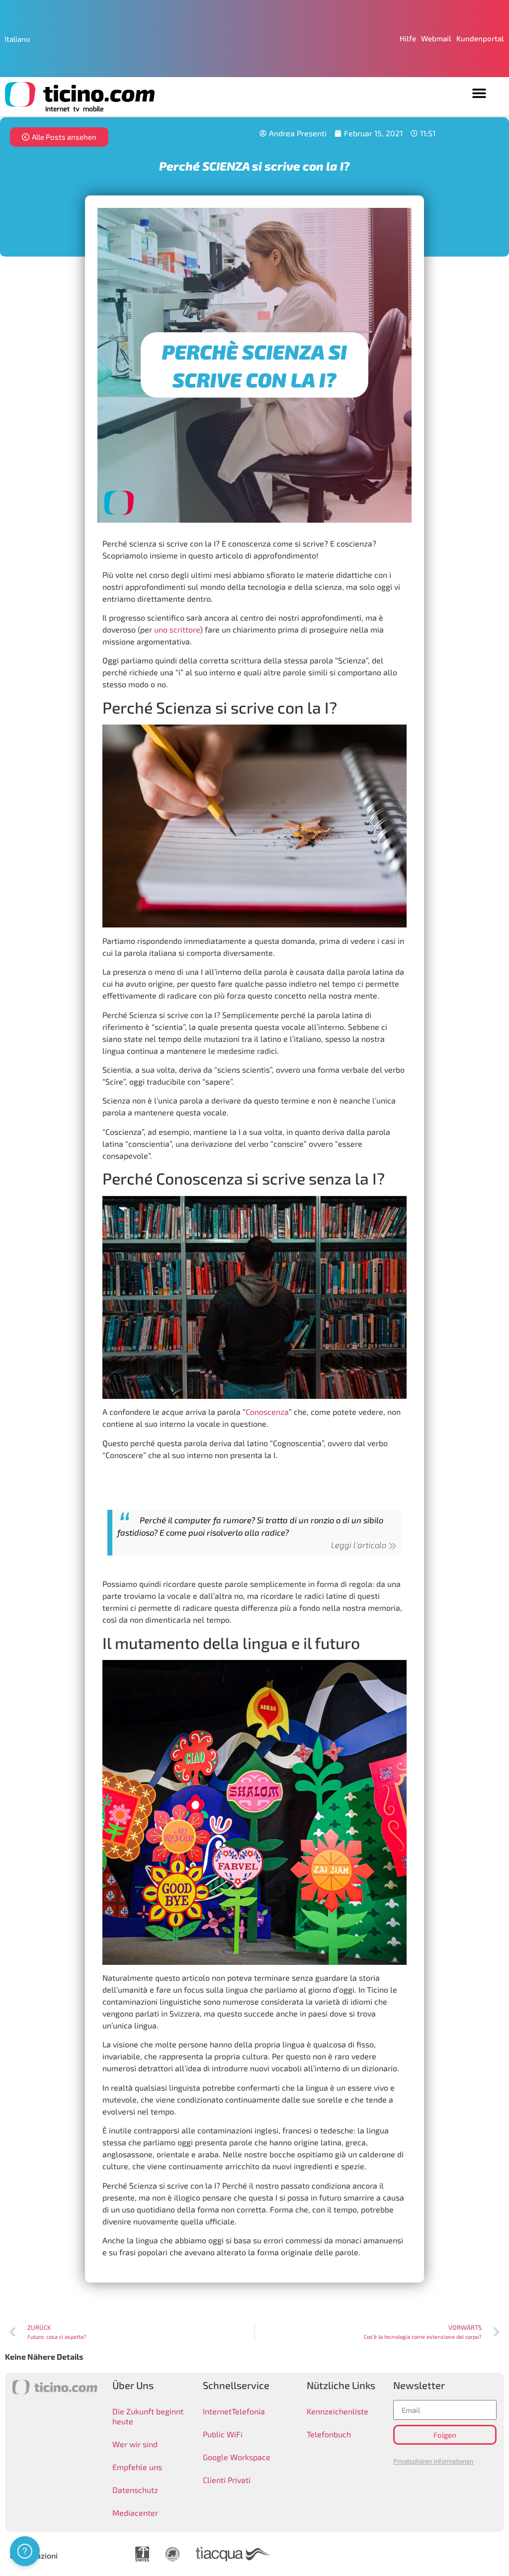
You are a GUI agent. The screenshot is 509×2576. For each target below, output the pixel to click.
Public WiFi (223, 2434)
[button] (479, 93)
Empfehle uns (137, 2467)
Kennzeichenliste (338, 2411)
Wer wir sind (135, 2444)
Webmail (436, 38)
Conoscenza (267, 1412)
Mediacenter (135, 2513)
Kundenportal (480, 38)
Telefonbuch (329, 2434)
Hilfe (408, 38)
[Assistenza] (25, 2551)
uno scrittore (177, 629)
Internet (217, 2411)
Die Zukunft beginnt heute (148, 2416)
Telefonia (248, 2411)
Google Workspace (237, 2457)
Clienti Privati (227, 2480)
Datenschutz (135, 2490)
